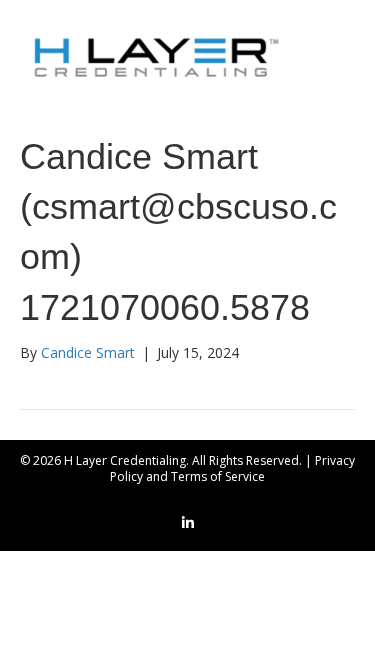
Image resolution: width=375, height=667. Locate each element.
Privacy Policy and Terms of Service (232, 469)
